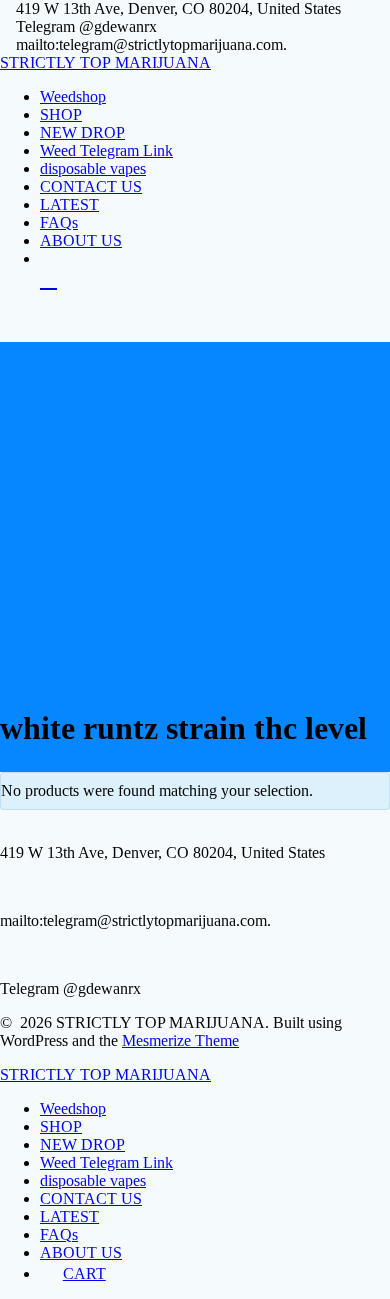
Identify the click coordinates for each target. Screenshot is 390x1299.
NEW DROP (82, 132)
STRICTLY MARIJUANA (105, 62)
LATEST (69, 204)
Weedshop (73, 96)
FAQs (59, 222)
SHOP (61, 114)
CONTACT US (91, 186)
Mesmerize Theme (180, 1040)
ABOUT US (81, 240)
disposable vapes (93, 168)
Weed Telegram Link (106, 150)
